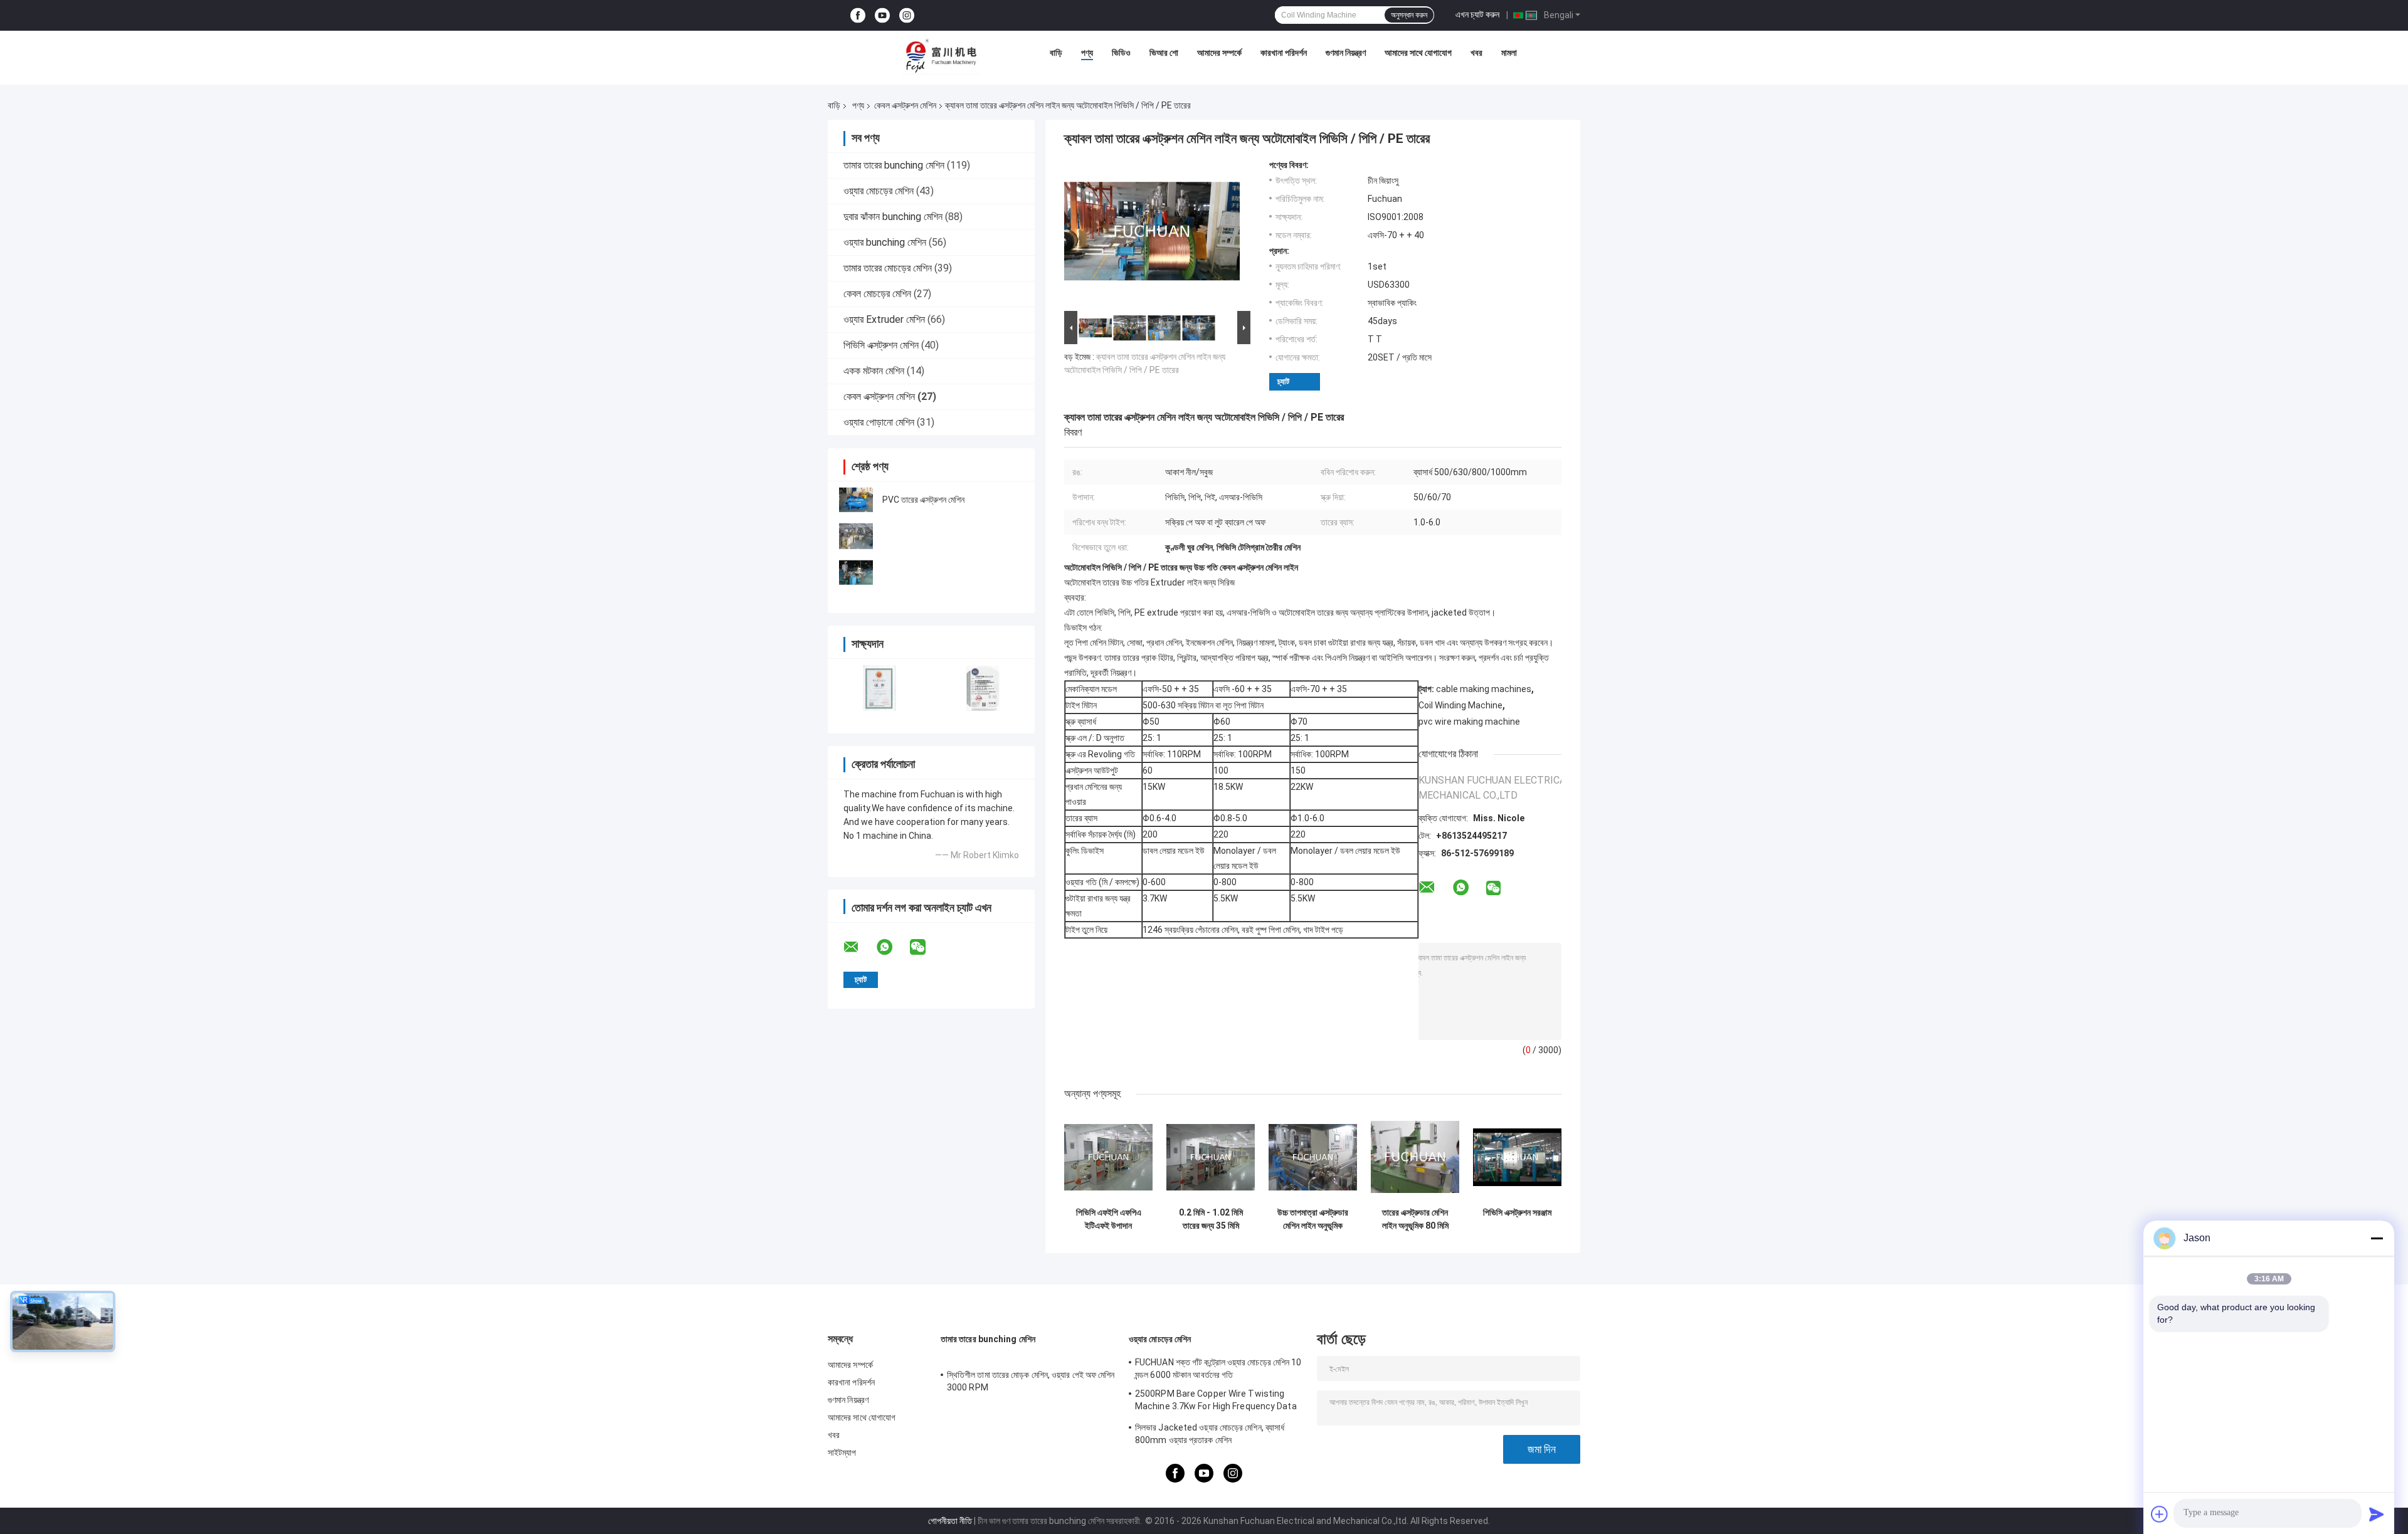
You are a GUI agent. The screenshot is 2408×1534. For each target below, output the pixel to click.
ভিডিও (1121, 53)
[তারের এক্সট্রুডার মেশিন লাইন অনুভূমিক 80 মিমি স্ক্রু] (1415, 1157)
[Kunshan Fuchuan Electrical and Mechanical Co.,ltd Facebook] (858, 15)
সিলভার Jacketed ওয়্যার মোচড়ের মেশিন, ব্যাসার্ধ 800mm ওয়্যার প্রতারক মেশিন (1210, 1434)
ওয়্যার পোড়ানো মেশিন (879, 422)
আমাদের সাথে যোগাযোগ (1418, 53)
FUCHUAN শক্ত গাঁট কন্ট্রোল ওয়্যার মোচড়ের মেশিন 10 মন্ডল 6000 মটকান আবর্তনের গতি (1218, 1369)
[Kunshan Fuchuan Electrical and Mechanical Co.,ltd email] (859, 947)
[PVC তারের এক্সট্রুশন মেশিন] (856, 500)
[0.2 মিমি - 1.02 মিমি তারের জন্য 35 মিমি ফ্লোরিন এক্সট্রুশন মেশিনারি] (1211, 1157)
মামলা (1509, 53)
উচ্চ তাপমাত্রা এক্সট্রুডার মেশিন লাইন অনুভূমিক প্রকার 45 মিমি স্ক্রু (1313, 1219)
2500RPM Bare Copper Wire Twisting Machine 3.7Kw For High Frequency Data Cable (1216, 1402)
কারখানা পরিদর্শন (1284, 53)
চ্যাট (1283, 381)
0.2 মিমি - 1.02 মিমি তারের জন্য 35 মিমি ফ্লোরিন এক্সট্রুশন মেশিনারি (1211, 1219)
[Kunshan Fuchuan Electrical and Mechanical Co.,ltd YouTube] (882, 15)
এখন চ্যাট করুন (1477, 14)
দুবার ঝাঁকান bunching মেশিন (893, 217)
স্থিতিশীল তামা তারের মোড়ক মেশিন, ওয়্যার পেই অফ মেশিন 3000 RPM (1031, 1381)
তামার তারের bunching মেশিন (894, 165)
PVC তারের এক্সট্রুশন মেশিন (923, 500)
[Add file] (2160, 1514)
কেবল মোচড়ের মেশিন (877, 294)
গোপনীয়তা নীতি (950, 1521)
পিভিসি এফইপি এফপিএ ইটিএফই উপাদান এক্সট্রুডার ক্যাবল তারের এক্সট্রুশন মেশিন (1108, 1219)
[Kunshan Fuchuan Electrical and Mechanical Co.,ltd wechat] (926, 947)
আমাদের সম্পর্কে (1219, 53)
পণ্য (1087, 53)
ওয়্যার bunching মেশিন (885, 242)
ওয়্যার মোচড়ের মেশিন (879, 191)
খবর (1476, 53)
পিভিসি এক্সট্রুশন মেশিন (881, 345)
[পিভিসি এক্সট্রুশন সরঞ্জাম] (1517, 1157)
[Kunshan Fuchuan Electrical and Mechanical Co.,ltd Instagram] (907, 15)
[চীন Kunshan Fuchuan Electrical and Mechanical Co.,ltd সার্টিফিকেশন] (879, 688)
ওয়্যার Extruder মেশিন (884, 319)
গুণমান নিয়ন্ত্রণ (1346, 53)
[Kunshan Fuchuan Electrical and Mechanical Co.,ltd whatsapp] (892, 947)
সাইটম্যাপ (842, 1453)
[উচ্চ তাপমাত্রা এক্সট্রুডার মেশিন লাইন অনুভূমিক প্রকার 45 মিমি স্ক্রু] (1313, 1157)
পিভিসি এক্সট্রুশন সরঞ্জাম (1517, 1212)
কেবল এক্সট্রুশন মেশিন (905, 105)
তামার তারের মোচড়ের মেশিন (888, 268)
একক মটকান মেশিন (874, 371)
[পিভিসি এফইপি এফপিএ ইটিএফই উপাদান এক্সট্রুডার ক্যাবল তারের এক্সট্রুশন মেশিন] (1108, 1157)
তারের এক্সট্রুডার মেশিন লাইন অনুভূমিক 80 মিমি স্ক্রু (1415, 1219)
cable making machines (1484, 689)
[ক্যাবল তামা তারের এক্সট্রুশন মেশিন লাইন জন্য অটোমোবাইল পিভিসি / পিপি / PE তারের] (1152, 234)
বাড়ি (1056, 53)
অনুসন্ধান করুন (1409, 15)
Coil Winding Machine (1460, 705)
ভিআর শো (1164, 53)
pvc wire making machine (1469, 722)
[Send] (2377, 1514)
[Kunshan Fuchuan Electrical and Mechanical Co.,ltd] (941, 56)
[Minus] (2377, 1238)
